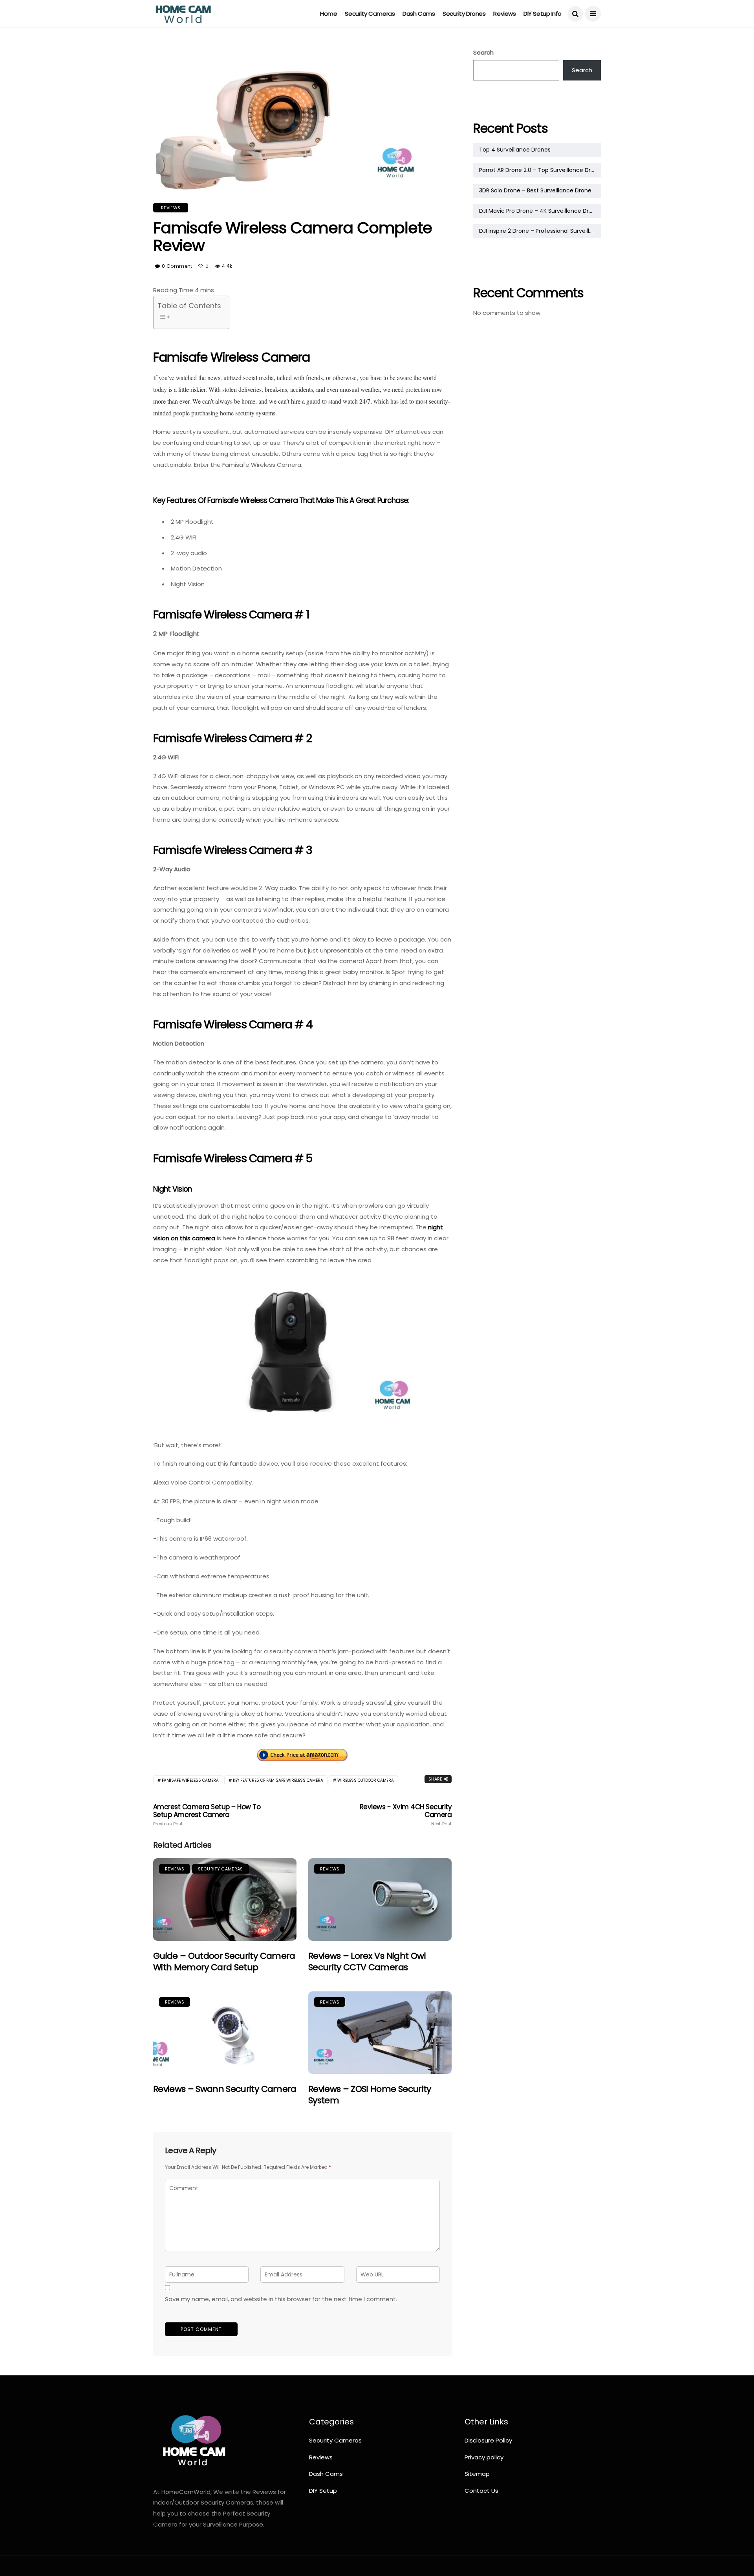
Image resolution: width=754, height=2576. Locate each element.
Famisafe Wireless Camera (190, 1780)
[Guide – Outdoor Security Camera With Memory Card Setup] (225, 1900)
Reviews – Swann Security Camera (225, 2089)
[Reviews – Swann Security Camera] (225, 2033)
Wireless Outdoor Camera (366, 1780)
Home (329, 14)
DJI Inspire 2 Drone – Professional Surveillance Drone (540, 231)
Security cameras (370, 14)
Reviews (504, 14)
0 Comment (177, 266)
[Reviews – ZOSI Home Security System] (380, 2033)
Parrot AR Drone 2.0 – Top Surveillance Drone (540, 170)
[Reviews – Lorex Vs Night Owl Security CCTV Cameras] (380, 1900)
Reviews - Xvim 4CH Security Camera (406, 1815)
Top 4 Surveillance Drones (515, 150)
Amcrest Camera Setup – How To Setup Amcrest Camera (207, 1815)
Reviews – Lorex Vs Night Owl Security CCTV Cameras (367, 1962)
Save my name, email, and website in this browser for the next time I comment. (281, 2299)
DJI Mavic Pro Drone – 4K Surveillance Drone (539, 211)
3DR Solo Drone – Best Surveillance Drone (535, 190)
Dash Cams (419, 14)
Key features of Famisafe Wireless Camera (278, 1780)
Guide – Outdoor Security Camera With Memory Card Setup (224, 1962)
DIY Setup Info (543, 14)
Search (483, 52)
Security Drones (464, 14)
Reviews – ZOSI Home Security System (370, 2095)
